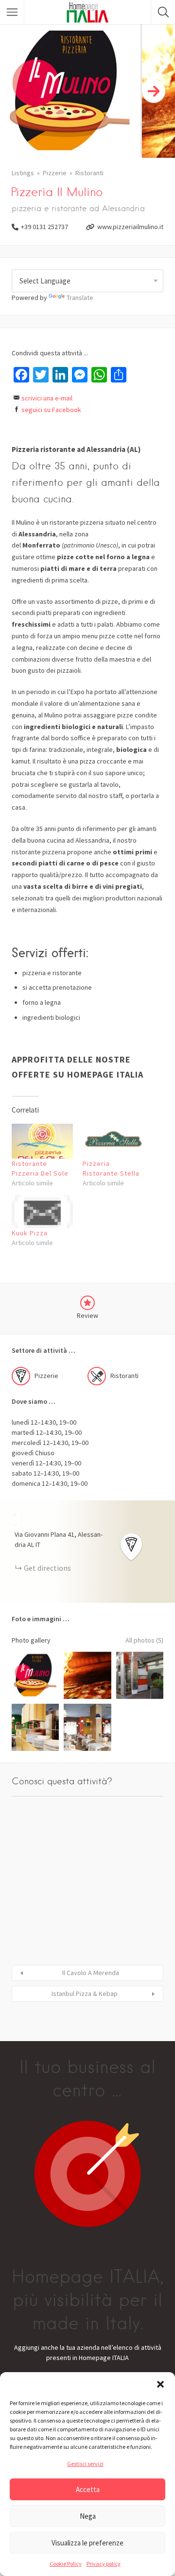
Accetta (88, 2489)
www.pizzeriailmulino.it (130, 227)
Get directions (47, 1568)
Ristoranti (89, 173)
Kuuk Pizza (30, 1233)
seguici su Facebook (51, 410)
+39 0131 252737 (44, 227)
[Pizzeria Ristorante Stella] (113, 1141)
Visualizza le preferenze (87, 2543)
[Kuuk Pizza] (42, 1211)
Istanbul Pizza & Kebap (85, 1994)
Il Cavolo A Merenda (91, 1973)
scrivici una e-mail (47, 398)
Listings (23, 173)
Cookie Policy (66, 2564)
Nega (88, 2516)
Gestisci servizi (85, 2464)
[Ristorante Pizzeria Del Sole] (42, 1141)
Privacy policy (104, 2564)
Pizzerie (55, 173)
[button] (160, 2384)
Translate (80, 298)
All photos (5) (144, 1640)
